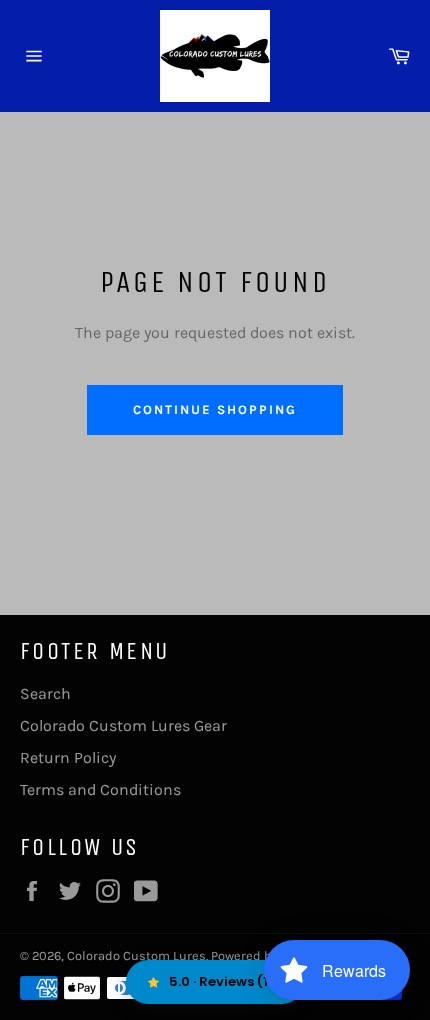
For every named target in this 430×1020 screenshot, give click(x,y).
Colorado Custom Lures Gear (123, 725)
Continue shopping (214, 409)
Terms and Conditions (100, 789)
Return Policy (68, 757)
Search (45, 693)
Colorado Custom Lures (136, 955)
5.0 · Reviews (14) (226, 981)
